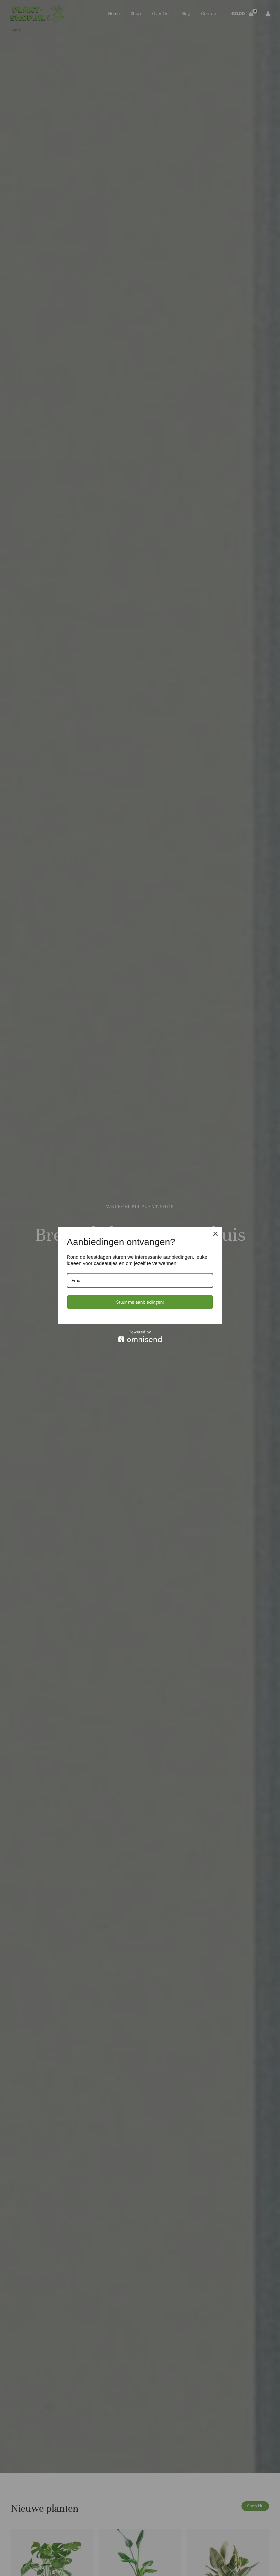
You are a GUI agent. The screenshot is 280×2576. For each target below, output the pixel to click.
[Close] (215, 1234)
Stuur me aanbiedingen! (140, 1302)
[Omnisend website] (140, 1336)
